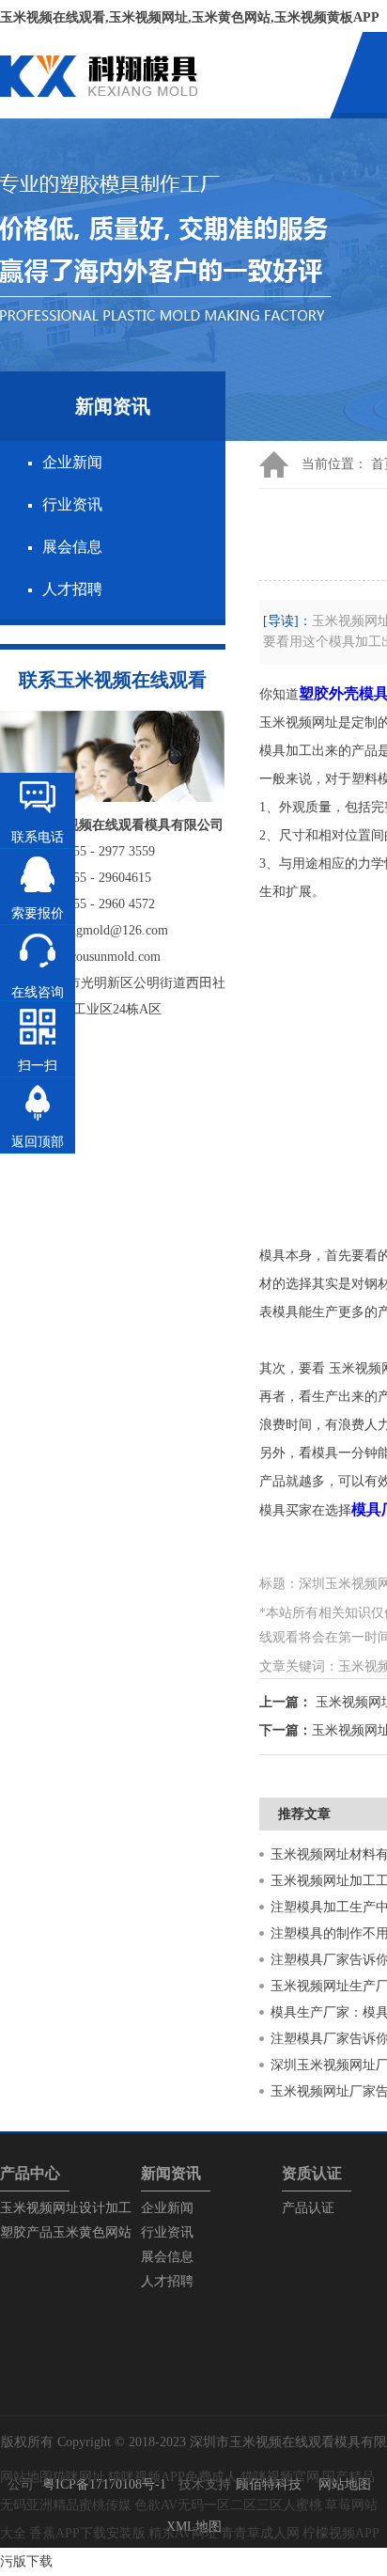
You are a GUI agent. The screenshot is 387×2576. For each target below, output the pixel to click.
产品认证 (308, 2208)
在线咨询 (38, 992)
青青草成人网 (260, 2533)
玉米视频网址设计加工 (66, 2208)
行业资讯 (72, 504)
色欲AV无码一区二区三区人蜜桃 (228, 2505)
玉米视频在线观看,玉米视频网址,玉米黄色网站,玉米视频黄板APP (190, 17)
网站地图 (345, 2484)
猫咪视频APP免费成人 (173, 2477)
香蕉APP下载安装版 (87, 2533)
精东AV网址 (183, 2533)
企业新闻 (72, 462)
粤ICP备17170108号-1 (104, 2484)
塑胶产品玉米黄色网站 (66, 2232)
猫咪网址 (79, 2477)
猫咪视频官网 (280, 2477)
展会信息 (72, 547)
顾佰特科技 (269, 2484)
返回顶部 (38, 1142)
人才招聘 (72, 589)
